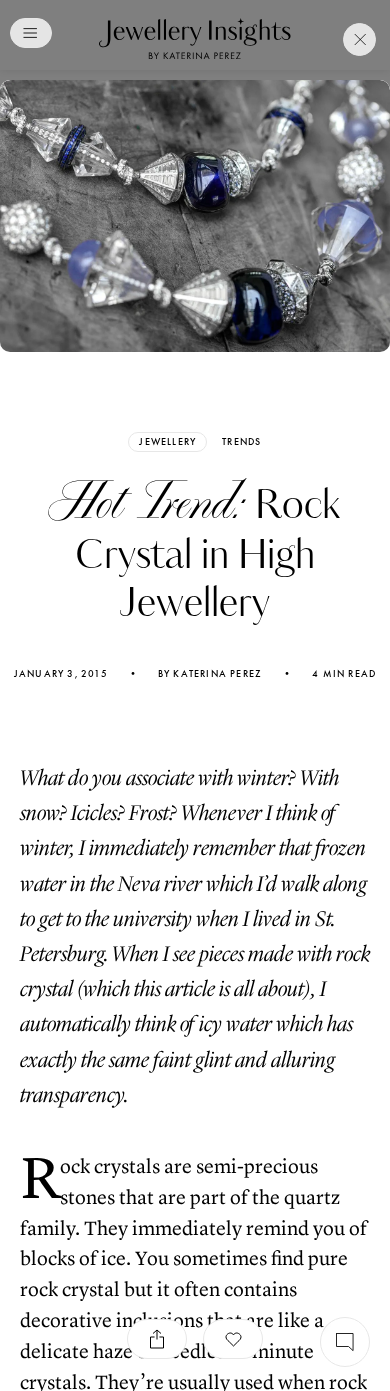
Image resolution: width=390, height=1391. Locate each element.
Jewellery (167, 441)
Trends (241, 442)
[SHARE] (157, 1339)
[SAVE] (233, 1339)
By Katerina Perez (210, 674)
